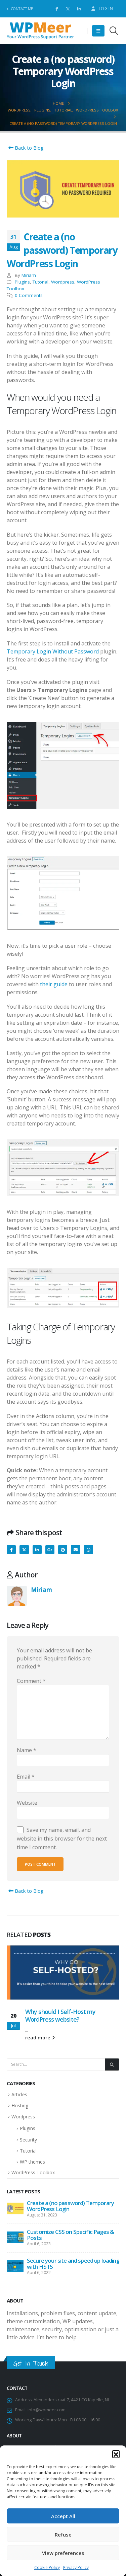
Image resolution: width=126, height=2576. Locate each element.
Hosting (20, 2105)
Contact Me (22, 9)
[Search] (112, 2064)
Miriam (29, 275)
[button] (116, 2454)
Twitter (24, 1549)
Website (27, 1803)
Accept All (63, 2516)
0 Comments (29, 295)
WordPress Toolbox (33, 2172)
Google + (50, 1549)
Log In (106, 9)
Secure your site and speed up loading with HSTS (73, 2263)
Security (28, 2140)
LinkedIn (37, 1549)
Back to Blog (29, 148)
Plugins (22, 282)
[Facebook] (57, 9)
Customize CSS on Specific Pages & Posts (70, 2235)
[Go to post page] (63, 1972)
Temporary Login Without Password (53, 651)
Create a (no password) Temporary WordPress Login (70, 2206)
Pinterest (63, 1549)
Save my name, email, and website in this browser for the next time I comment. (62, 1838)
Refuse (63, 2534)
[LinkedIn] (79, 9)
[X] (68, 9)
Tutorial (40, 282)
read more (38, 2038)
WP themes (32, 2162)
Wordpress (63, 282)
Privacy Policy (76, 2567)
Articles (19, 2094)
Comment (31, 1681)
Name (27, 1750)
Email (75, 1549)
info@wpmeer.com (47, 2410)
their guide (54, 984)
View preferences (63, 2553)
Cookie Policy (47, 2567)
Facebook (11, 1549)
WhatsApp (89, 1549)
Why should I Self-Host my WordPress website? (60, 2015)
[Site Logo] (40, 31)
